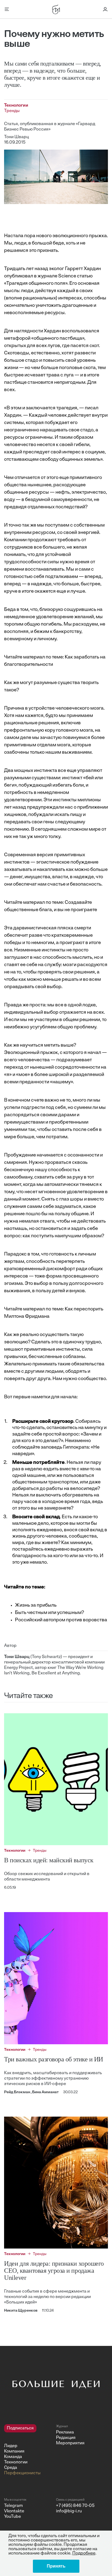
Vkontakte (14, 2511)
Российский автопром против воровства (61, 1620)
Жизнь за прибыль (36, 1606)
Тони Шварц (16, 137)
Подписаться (20, 2428)
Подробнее (84, 2553)
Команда (13, 2457)
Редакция (66, 2438)
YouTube (13, 2517)
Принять (56, 2566)
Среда (11, 2468)
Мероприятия (70, 2443)
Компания (14, 2451)
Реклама (65, 2432)
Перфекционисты (22, 2473)
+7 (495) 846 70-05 (75, 2506)
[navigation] (28, 2450)
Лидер (11, 2446)
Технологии (16, 2462)
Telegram (13, 2506)
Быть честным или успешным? (49, 1613)
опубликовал (19, 276)
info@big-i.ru (69, 2511)
